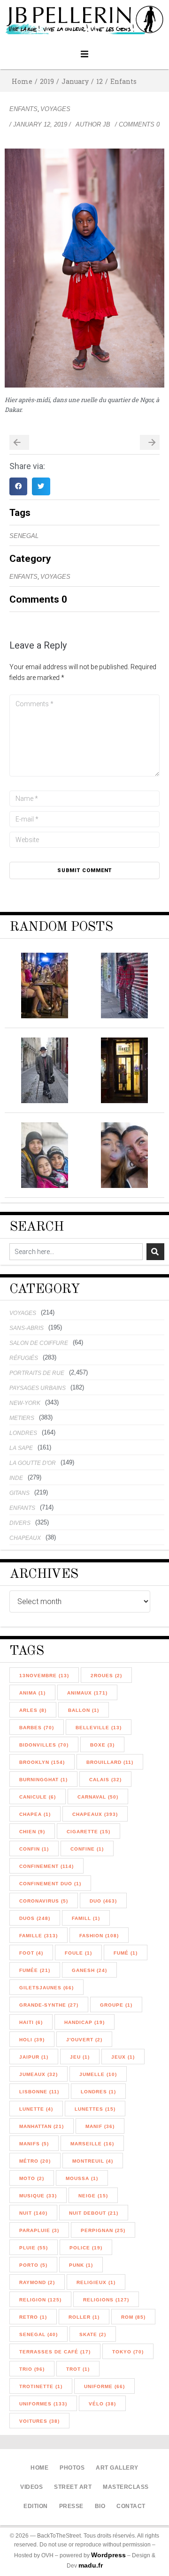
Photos (72, 2468)
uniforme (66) (104, 2386)
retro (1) (33, 2317)
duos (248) (35, 1918)
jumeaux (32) (38, 2074)
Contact (131, 2506)
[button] (85, 54)
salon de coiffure (39, 1343)
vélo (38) (102, 2404)
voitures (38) (39, 2421)
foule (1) (78, 1953)
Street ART (73, 2487)
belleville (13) (99, 1728)
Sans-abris (27, 1328)
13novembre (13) (44, 1676)
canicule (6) (38, 1797)
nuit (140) (33, 2213)
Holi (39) (32, 2040)
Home (22, 81)
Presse (71, 2506)
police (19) (86, 2248)
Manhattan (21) (42, 2126)
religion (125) (40, 2300)
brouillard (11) (110, 1762)
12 (100, 81)
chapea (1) (35, 1814)
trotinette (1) (41, 2386)
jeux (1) (123, 2057)
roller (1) (84, 2317)
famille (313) (38, 1936)
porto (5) (33, 2265)
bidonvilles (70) (44, 1745)
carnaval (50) (98, 1797)
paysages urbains (38, 1388)
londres (23, 1433)
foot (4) (31, 1953)
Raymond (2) (37, 2282)
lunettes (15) (95, 2109)
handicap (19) (84, 2022)
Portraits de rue (37, 1373)
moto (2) (32, 2178)
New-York (25, 1403)
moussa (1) (82, 2178)
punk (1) (81, 2265)
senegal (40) (38, 2334)
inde (16, 1478)
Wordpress (108, 2555)
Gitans (19, 1493)
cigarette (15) (88, 1832)
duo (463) (103, 1901)
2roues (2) (106, 1676)
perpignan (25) (103, 2230)
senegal (24, 536)
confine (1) (87, 1849)
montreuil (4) (93, 2161)
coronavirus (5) (44, 1901)
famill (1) (86, 1918)
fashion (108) (99, 1936)
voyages (55, 109)
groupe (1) (116, 2005)
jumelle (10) (98, 2074)
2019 (47, 81)
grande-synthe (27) (49, 2005)
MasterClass (126, 2487)
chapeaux (25, 1538)
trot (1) (78, 2369)
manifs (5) (34, 2144)
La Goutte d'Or (33, 1463)
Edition (36, 2506)
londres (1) (98, 2092)
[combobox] (76, 1252)
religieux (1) (96, 2282)
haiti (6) (31, 2022)
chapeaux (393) (95, 1814)
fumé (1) (126, 1953)
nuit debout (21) (94, 2213)
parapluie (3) (39, 2230)
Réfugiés (24, 1358)
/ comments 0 (137, 124)
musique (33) (38, 2196)
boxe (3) (102, 1745)
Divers (20, 1523)
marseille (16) (92, 2144)
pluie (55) (34, 2248)
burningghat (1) (43, 1780)
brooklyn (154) (42, 1762)
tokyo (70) (128, 2352)
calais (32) (105, 1780)
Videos (31, 2487)
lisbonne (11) (39, 2092)
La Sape (21, 1448)
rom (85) (133, 2317)
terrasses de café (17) (55, 2352)
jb (107, 124)
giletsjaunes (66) (46, 1988)
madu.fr (91, 2565)
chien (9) (32, 1832)
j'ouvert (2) (84, 2040)
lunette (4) (36, 2109)
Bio (100, 2506)
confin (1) (34, 1849)
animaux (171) (87, 1693)
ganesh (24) (89, 1970)
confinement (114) (46, 1866)
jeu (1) (80, 2057)
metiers (22, 1418)
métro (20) (35, 2161)
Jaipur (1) (34, 2057)
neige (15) (93, 2196)
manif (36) (100, 2126)
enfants (123, 81)
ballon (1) (84, 1710)
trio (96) (32, 2369)
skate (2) (93, 2334)
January (75, 81)
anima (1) (32, 1693)
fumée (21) (35, 1970)
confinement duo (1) (50, 1884)
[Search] (155, 1252)
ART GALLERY (117, 2468)
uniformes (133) (43, 2404)
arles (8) (33, 1710)
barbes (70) (37, 1728)
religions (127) (106, 2300)
